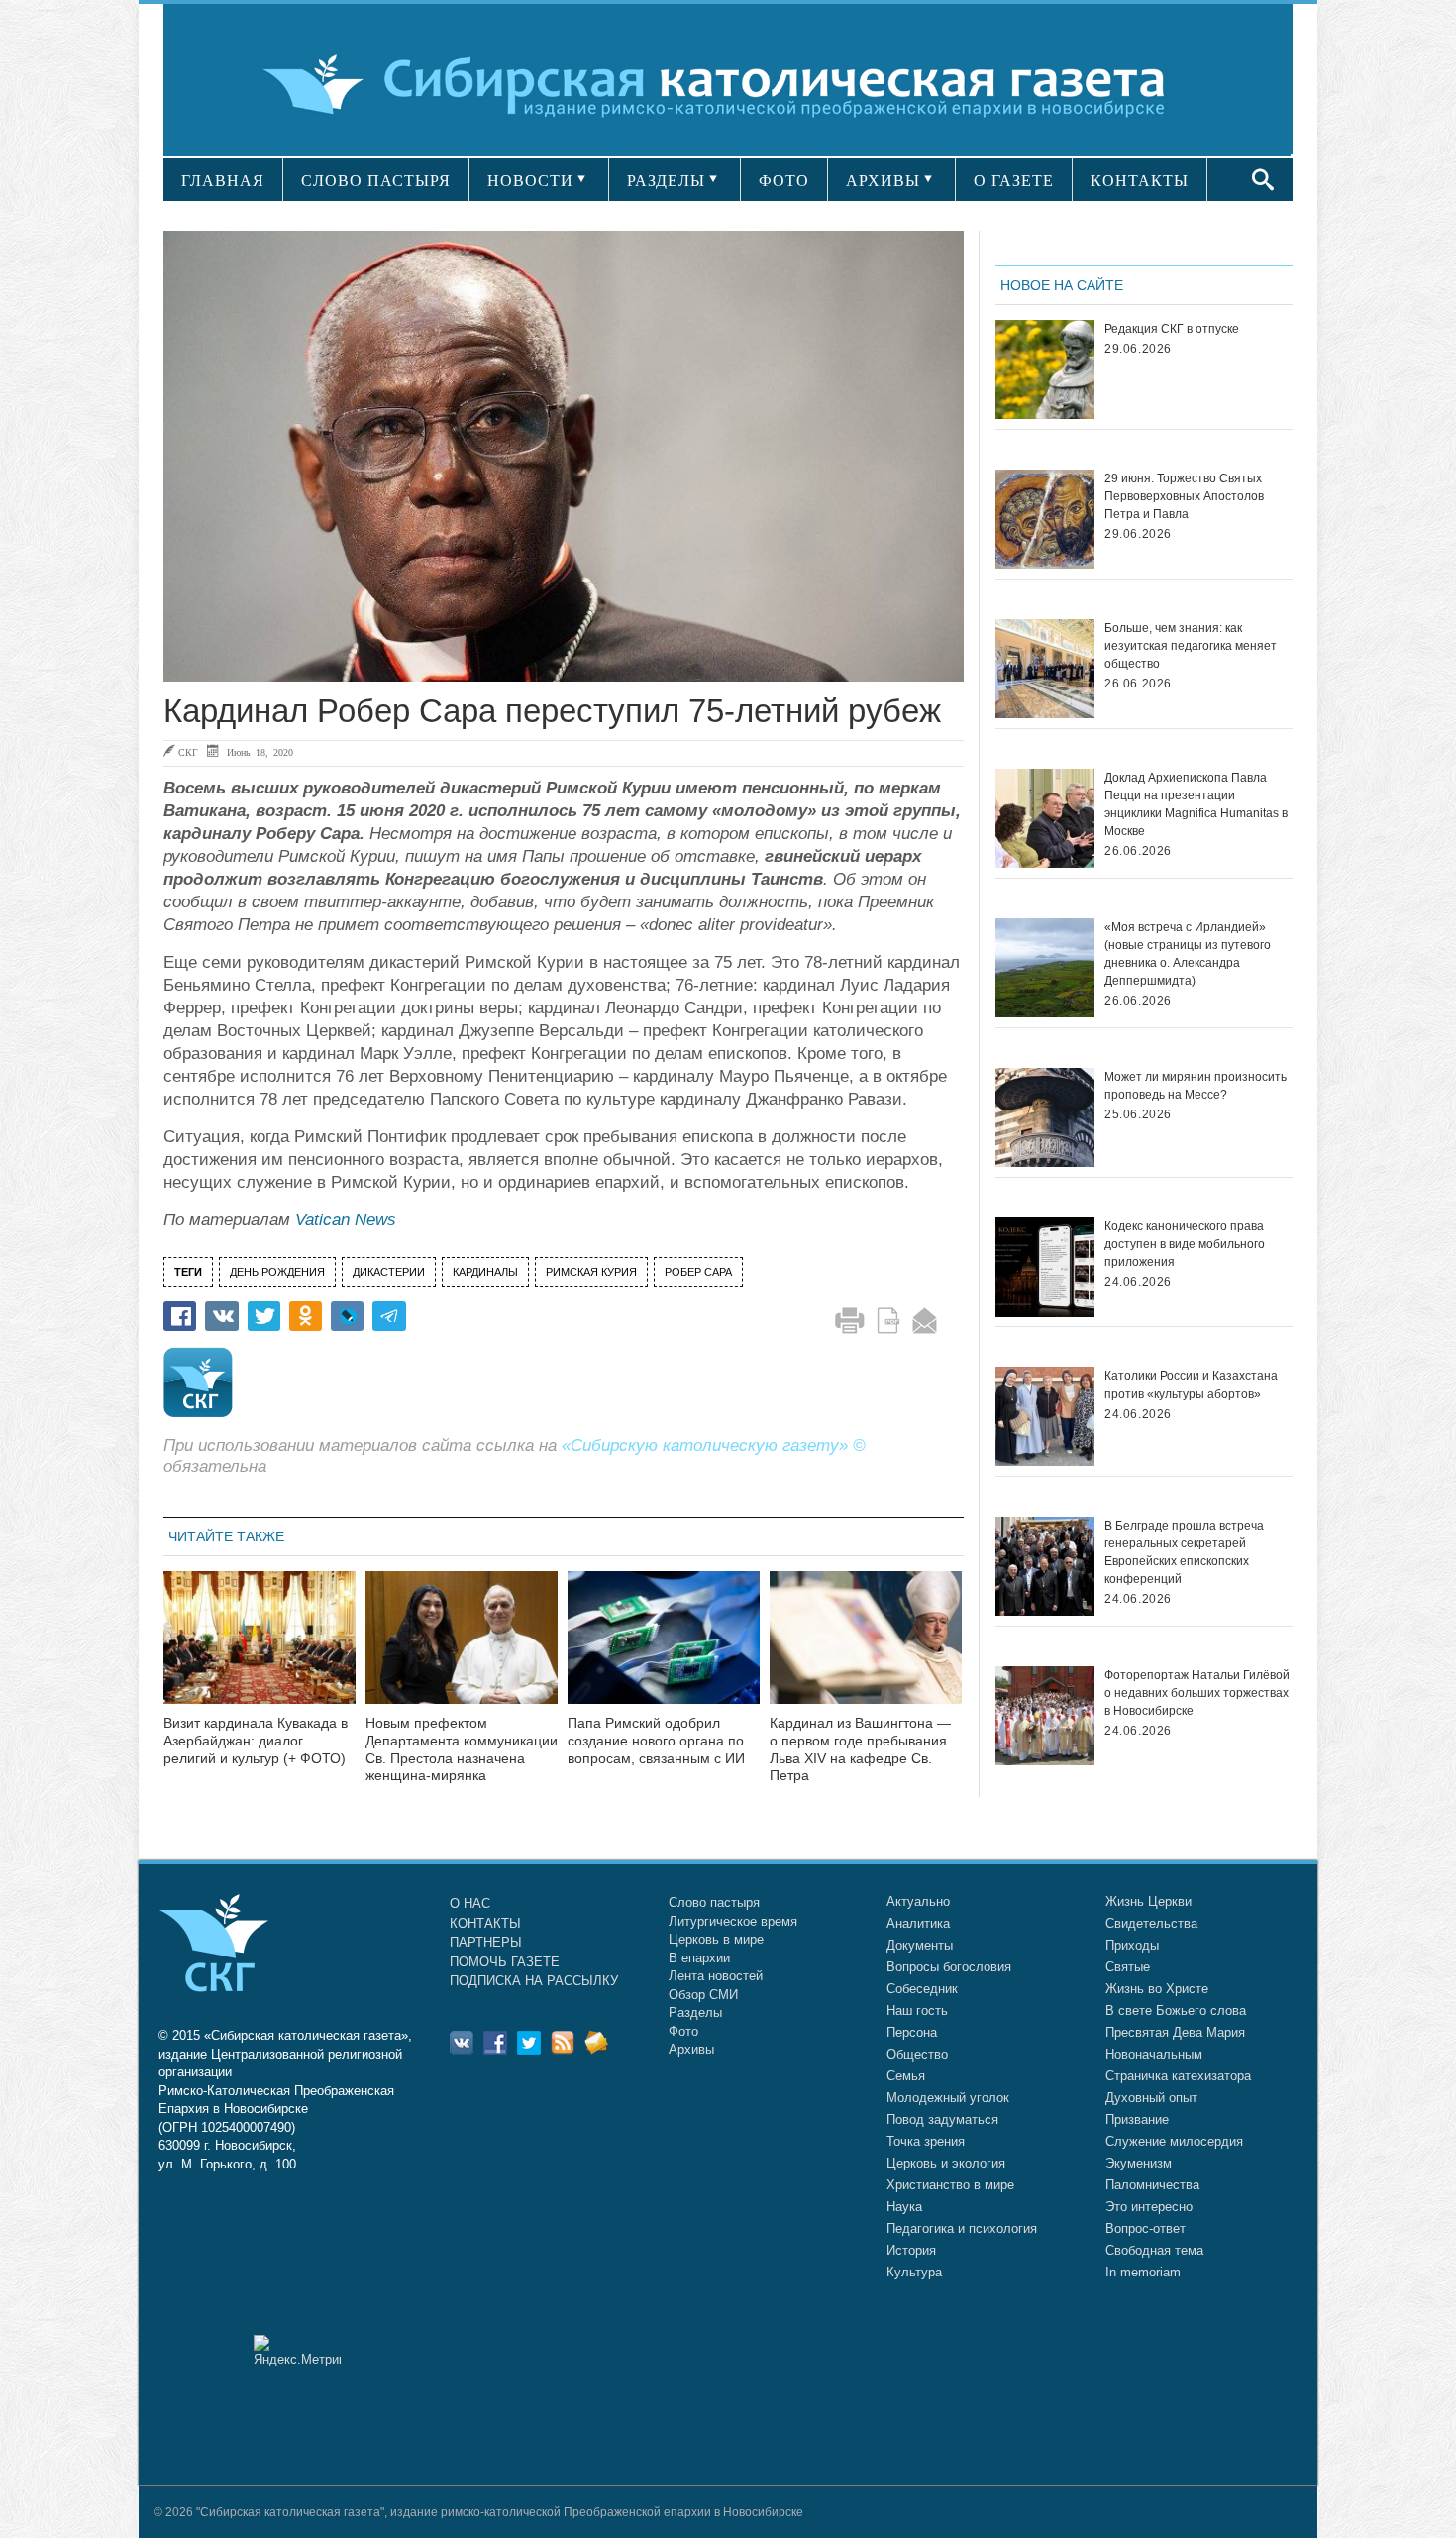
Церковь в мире (716, 1939)
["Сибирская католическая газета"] (726, 84)
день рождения (277, 1272)
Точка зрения (926, 2141)
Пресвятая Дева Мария (1175, 2032)
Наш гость (917, 2010)
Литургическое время (733, 1921)
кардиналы (485, 1272)
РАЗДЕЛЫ (666, 181)
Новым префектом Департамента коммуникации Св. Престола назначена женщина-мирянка (462, 1749)
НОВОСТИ (530, 181)
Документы (920, 1945)
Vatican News (346, 1220)
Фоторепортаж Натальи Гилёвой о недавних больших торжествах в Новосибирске (1197, 1693)
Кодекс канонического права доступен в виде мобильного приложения (1185, 1244)
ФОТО (784, 181)
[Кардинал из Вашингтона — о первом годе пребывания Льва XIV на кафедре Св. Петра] (866, 1650)
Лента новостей (716, 1976)
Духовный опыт (1151, 2098)
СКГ (188, 752)
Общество (917, 2054)
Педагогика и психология (962, 2228)
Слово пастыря (714, 1903)
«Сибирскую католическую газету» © (714, 1446)
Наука (904, 2207)
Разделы (695, 2012)
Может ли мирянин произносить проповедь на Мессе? (1196, 1086)
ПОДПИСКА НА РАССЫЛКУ (534, 1981)
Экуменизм (1139, 2163)
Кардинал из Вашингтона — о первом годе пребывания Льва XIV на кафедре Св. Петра (860, 1749)
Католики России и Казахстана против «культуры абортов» (1191, 1385)
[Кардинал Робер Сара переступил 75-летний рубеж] (564, 456)
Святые (1128, 1967)
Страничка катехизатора (1178, 2076)
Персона (912, 2032)
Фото (683, 2031)
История (911, 2250)
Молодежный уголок (948, 2098)
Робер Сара (698, 1272)
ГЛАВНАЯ (223, 181)
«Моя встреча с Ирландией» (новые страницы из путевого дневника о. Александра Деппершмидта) (1188, 954)
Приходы (1132, 1945)
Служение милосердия (1174, 2141)
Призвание (1137, 2119)
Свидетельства (1151, 1923)
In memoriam (1143, 2272)
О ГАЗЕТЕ (1014, 181)
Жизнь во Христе (1157, 1989)
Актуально (918, 1902)
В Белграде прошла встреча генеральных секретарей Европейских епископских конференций (1184, 1552)
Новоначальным (1154, 2054)
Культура (914, 2272)
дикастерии (389, 1272)
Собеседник (922, 1989)
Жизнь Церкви (1148, 1902)
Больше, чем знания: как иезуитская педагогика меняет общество (1191, 646)
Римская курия (591, 1272)
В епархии (699, 1958)
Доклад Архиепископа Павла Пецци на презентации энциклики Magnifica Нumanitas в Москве (1196, 804)
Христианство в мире (950, 2185)
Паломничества (1152, 2185)
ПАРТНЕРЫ (486, 1942)
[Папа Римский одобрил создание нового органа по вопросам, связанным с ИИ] (664, 1650)
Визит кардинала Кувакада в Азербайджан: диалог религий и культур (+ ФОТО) (256, 1741)
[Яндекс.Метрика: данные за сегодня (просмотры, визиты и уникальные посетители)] (297, 2350)
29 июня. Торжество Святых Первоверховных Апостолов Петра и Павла (1184, 496)
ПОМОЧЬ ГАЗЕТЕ (505, 1962)
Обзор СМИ (703, 1995)
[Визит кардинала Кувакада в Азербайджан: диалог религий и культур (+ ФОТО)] (260, 1650)
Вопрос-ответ (1145, 2228)
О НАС (470, 1903)
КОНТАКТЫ (1140, 181)
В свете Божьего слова (1176, 2010)
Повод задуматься (942, 2119)
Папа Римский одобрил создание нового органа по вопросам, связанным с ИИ (656, 1741)
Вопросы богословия (949, 1967)
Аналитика (918, 1923)
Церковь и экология (946, 2163)
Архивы (691, 2049)
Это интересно (1149, 2207)
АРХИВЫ (883, 181)
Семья (906, 2076)
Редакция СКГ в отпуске (1172, 329)
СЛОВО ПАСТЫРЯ (376, 181)
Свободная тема (1154, 2250)
